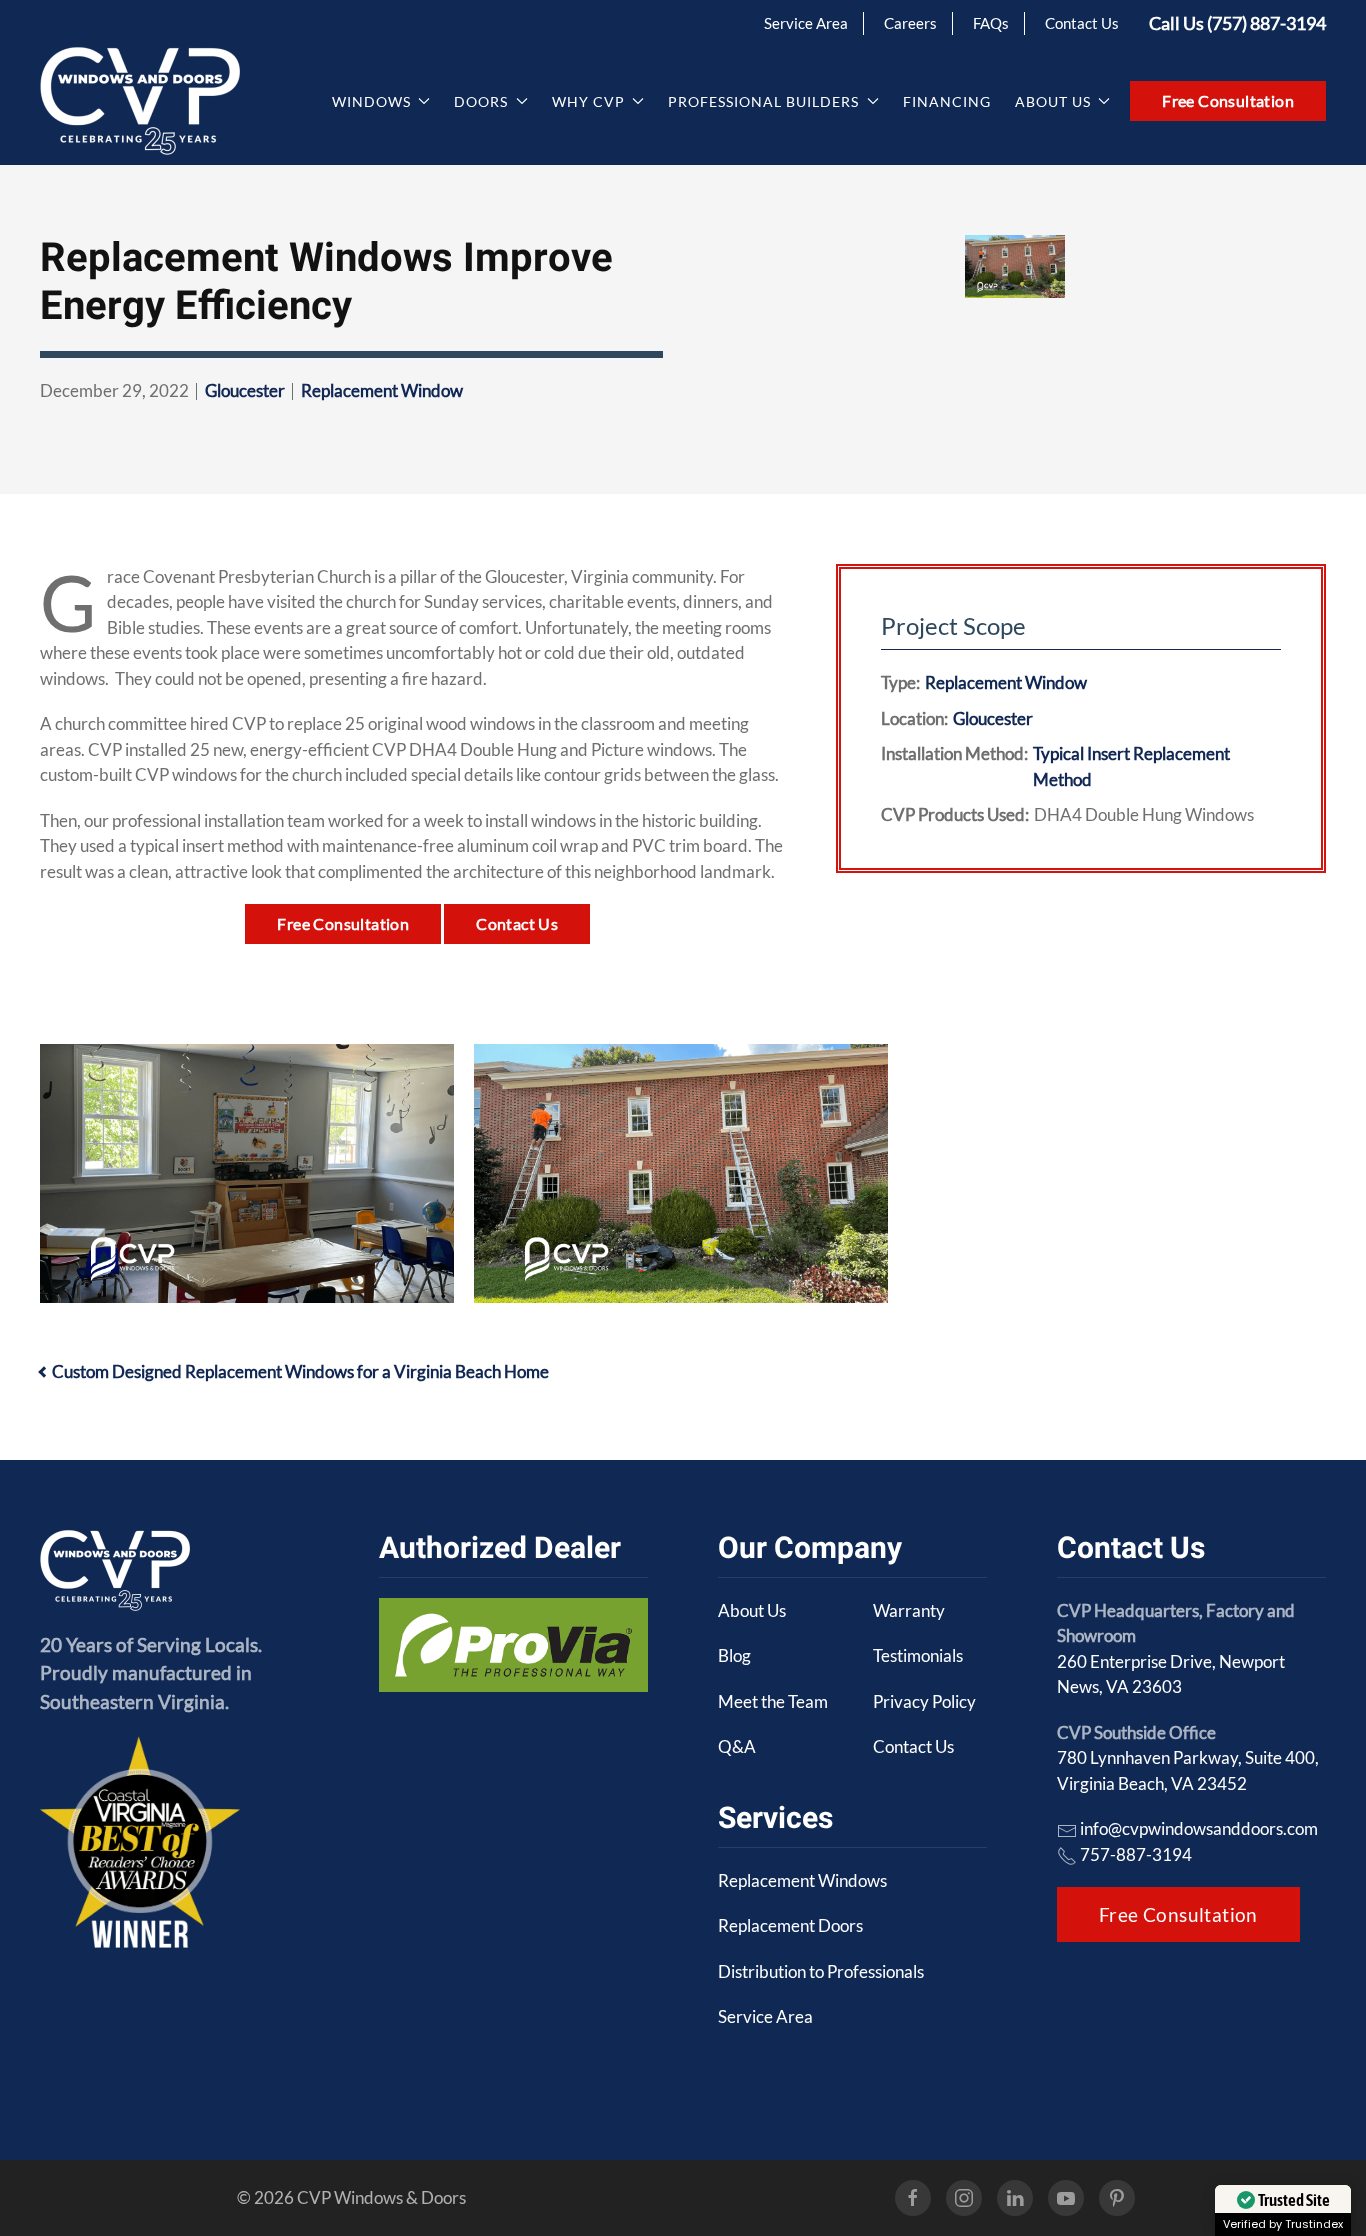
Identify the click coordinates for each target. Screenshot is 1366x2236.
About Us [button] (1053, 101)
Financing (947, 101)
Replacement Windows (802, 1880)
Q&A (737, 1746)
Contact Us (1082, 23)
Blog (734, 1655)
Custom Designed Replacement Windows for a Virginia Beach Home (300, 1371)
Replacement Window (382, 390)
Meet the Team (773, 1701)
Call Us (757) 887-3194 (1237, 23)
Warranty (909, 1610)
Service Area (806, 23)
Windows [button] (371, 101)
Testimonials (918, 1655)
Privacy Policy (924, 1701)
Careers (910, 23)
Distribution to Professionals (821, 1971)
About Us (752, 1610)
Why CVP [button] (588, 101)
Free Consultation (1228, 100)
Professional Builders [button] (763, 101)
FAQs (991, 23)
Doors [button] (481, 101)
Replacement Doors (790, 1925)
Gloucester (245, 390)
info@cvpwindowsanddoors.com (1199, 1828)
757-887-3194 (1136, 1854)
